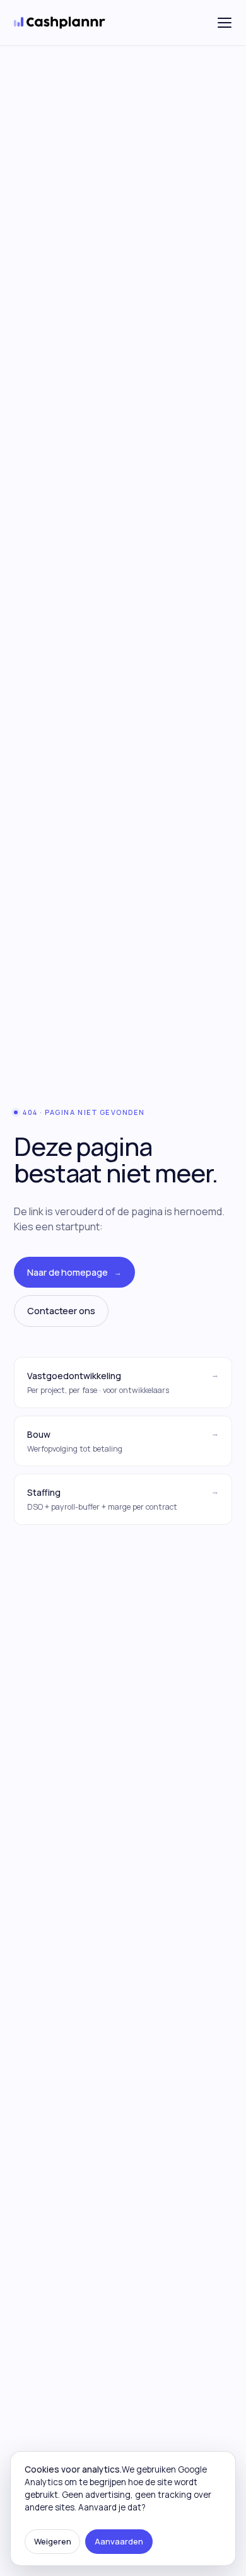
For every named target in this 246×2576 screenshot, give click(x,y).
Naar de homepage (74, 1272)
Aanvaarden (119, 2541)
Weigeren (52, 2541)
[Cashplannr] (60, 23)
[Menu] (225, 23)
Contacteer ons (61, 1311)
